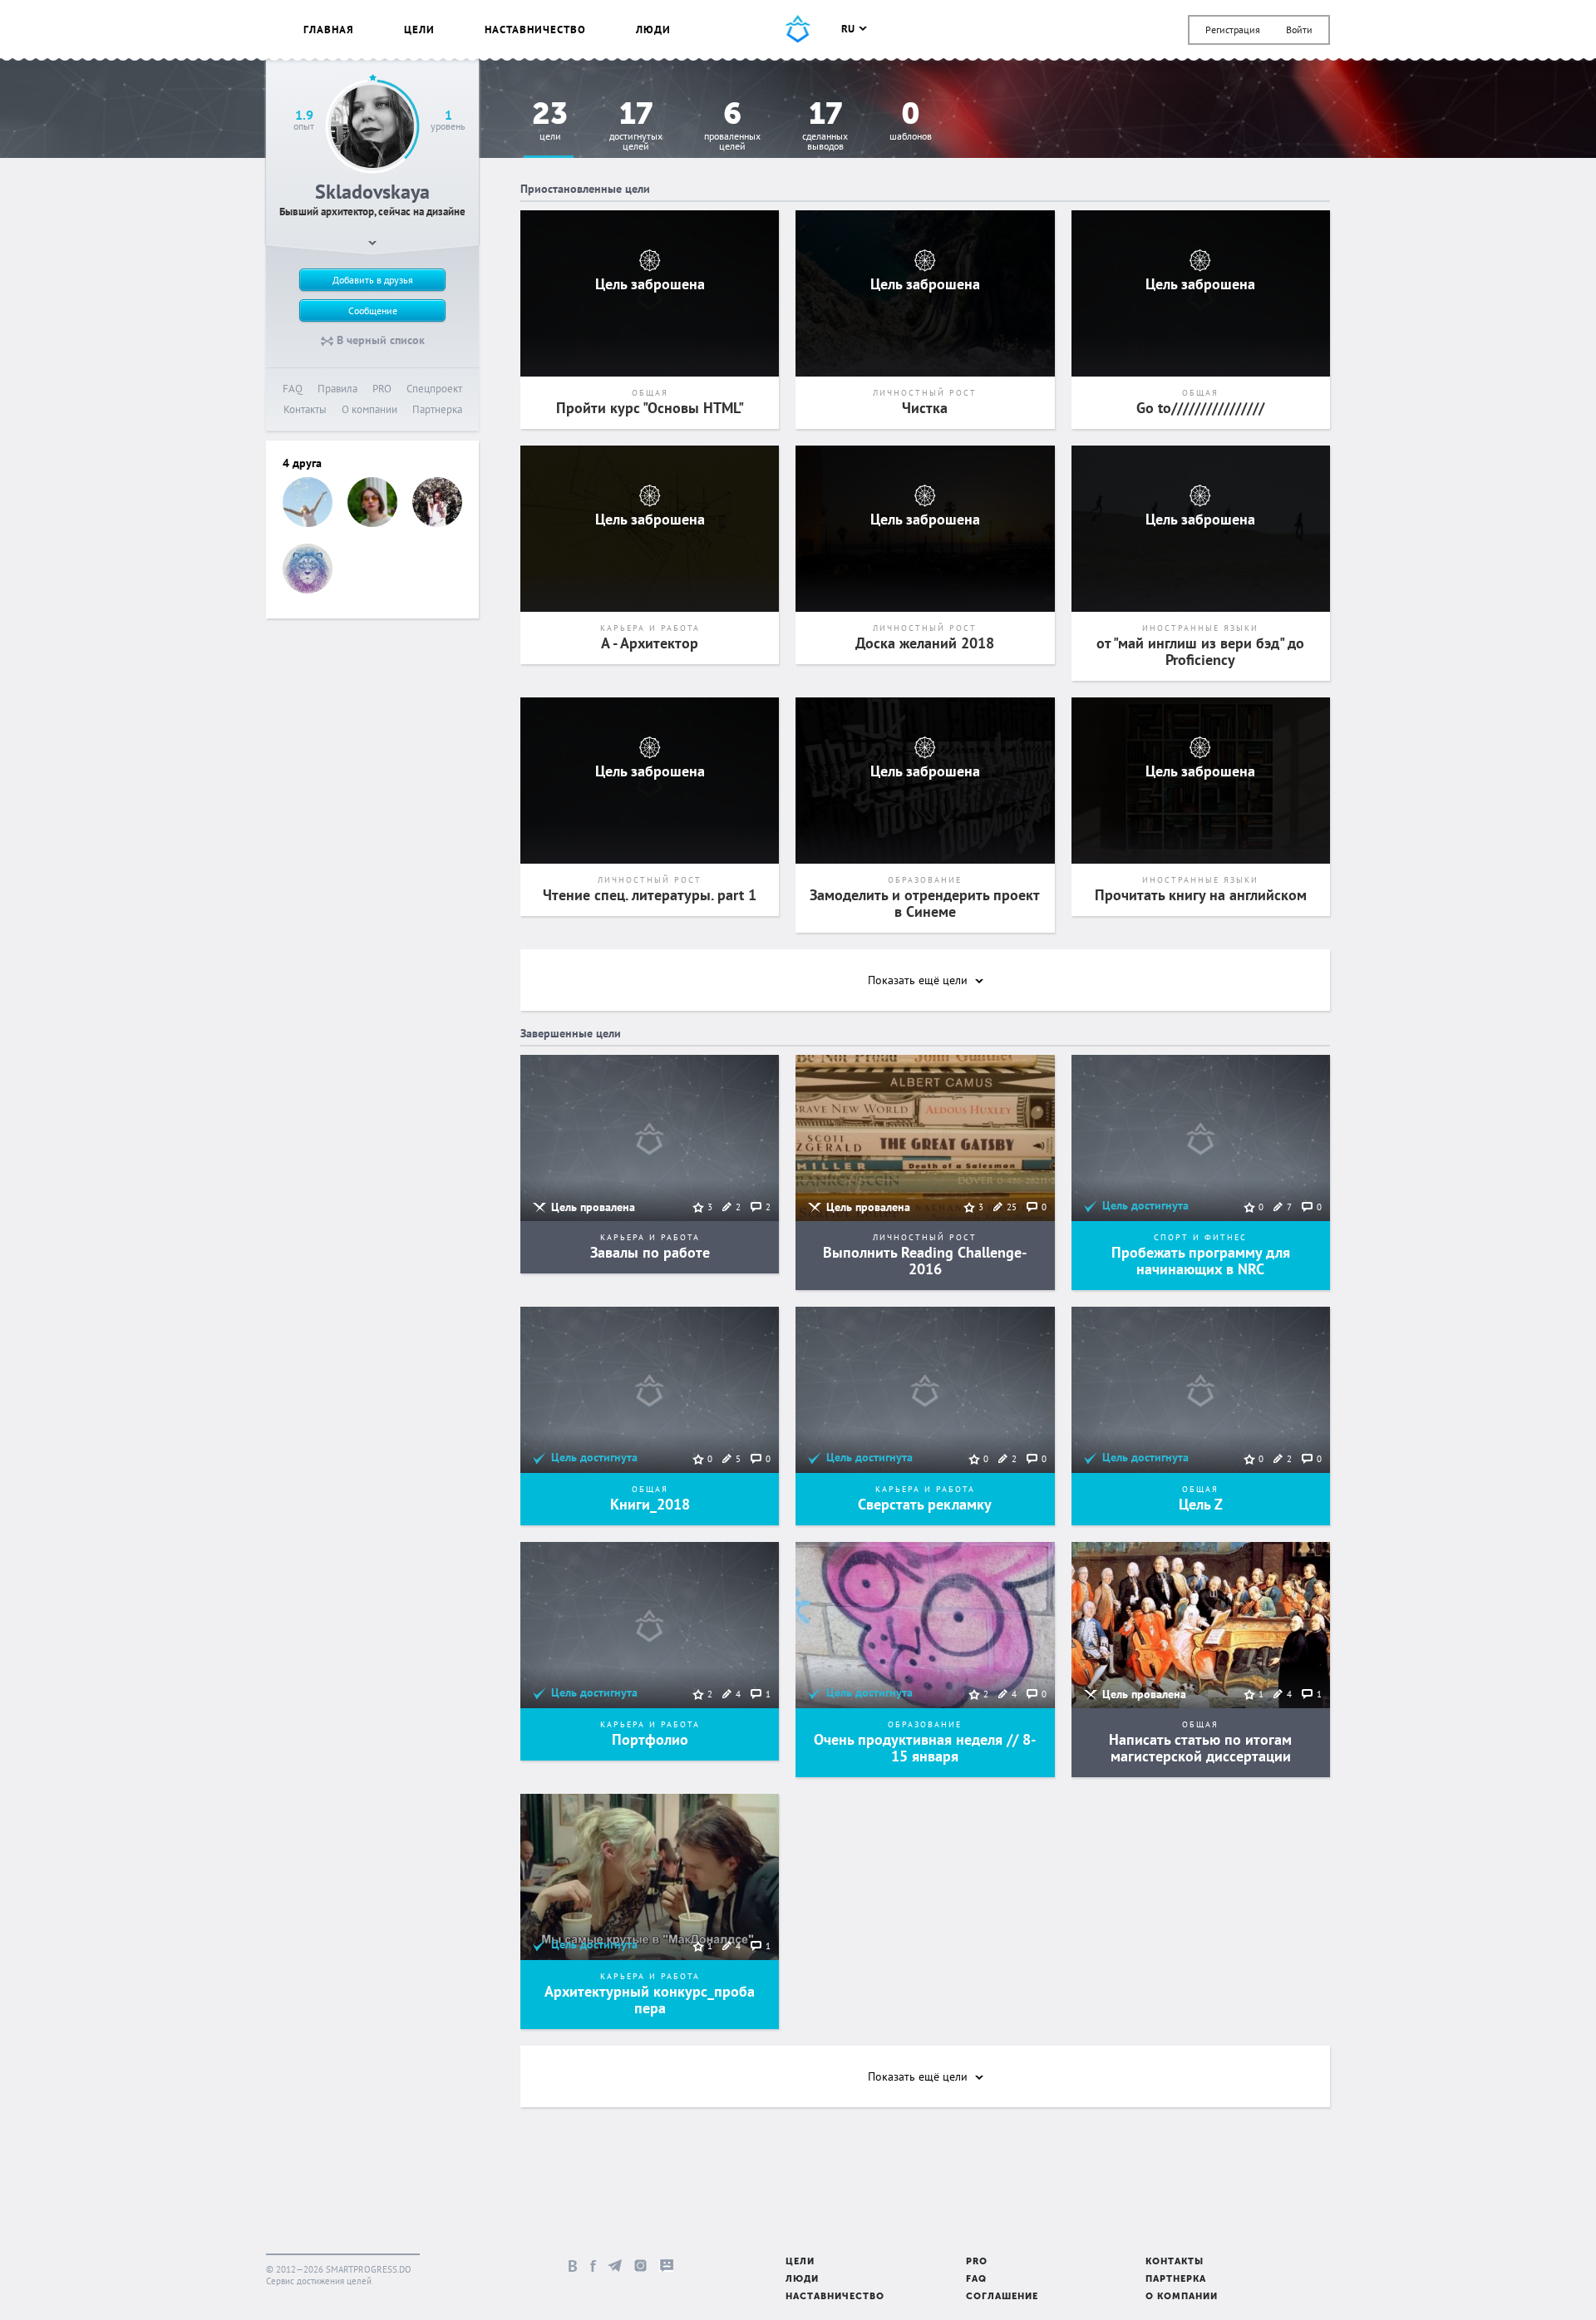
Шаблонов (911, 122)
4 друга (302, 463)
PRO (382, 389)
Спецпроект (434, 389)
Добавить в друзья (373, 280)
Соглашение (1002, 2297)
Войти (1299, 30)
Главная (329, 30)
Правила (337, 389)
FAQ (293, 389)
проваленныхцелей (732, 127)
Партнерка (437, 409)
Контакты (305, 409)
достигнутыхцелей (636, 127)
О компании (369, 409)
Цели (419, 30)
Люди (653, 30)
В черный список (379, 340)
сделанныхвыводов (825, 127)
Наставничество (535, 30)
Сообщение (373, 310)
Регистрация (1233, 30)
